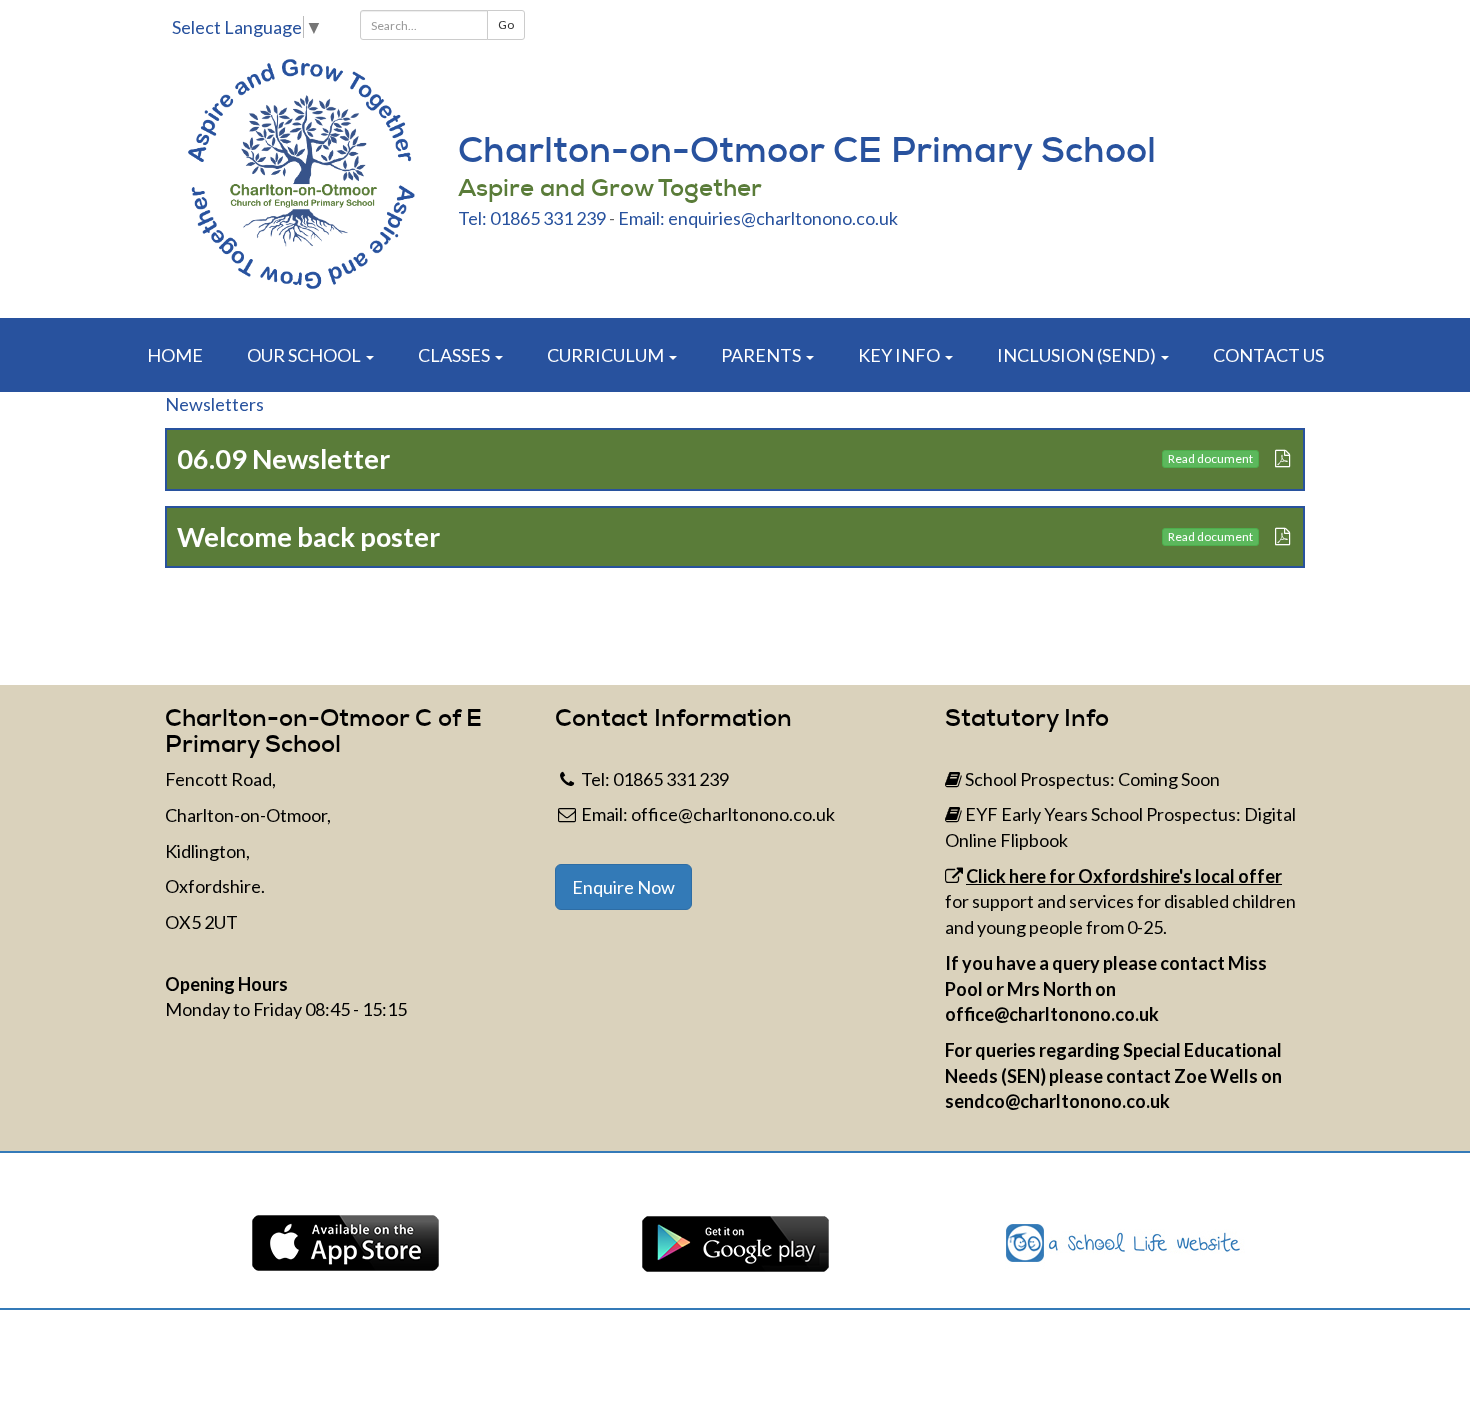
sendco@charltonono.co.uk (1057, 1101)
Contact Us (1268, 355)
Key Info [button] (900, 355)
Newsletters (214, 404)
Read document (1210, 458)
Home (175, 355)
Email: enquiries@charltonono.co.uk (758, 218)
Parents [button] (762, 355)
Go (506, 24)
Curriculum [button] (607, 355)
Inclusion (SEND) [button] (1078, 355)
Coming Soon (1169, 779)
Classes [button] (455, 355)
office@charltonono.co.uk (733, 814)
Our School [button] (305, 355)
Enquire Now (623, 887)
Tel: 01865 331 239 (532, 218)
